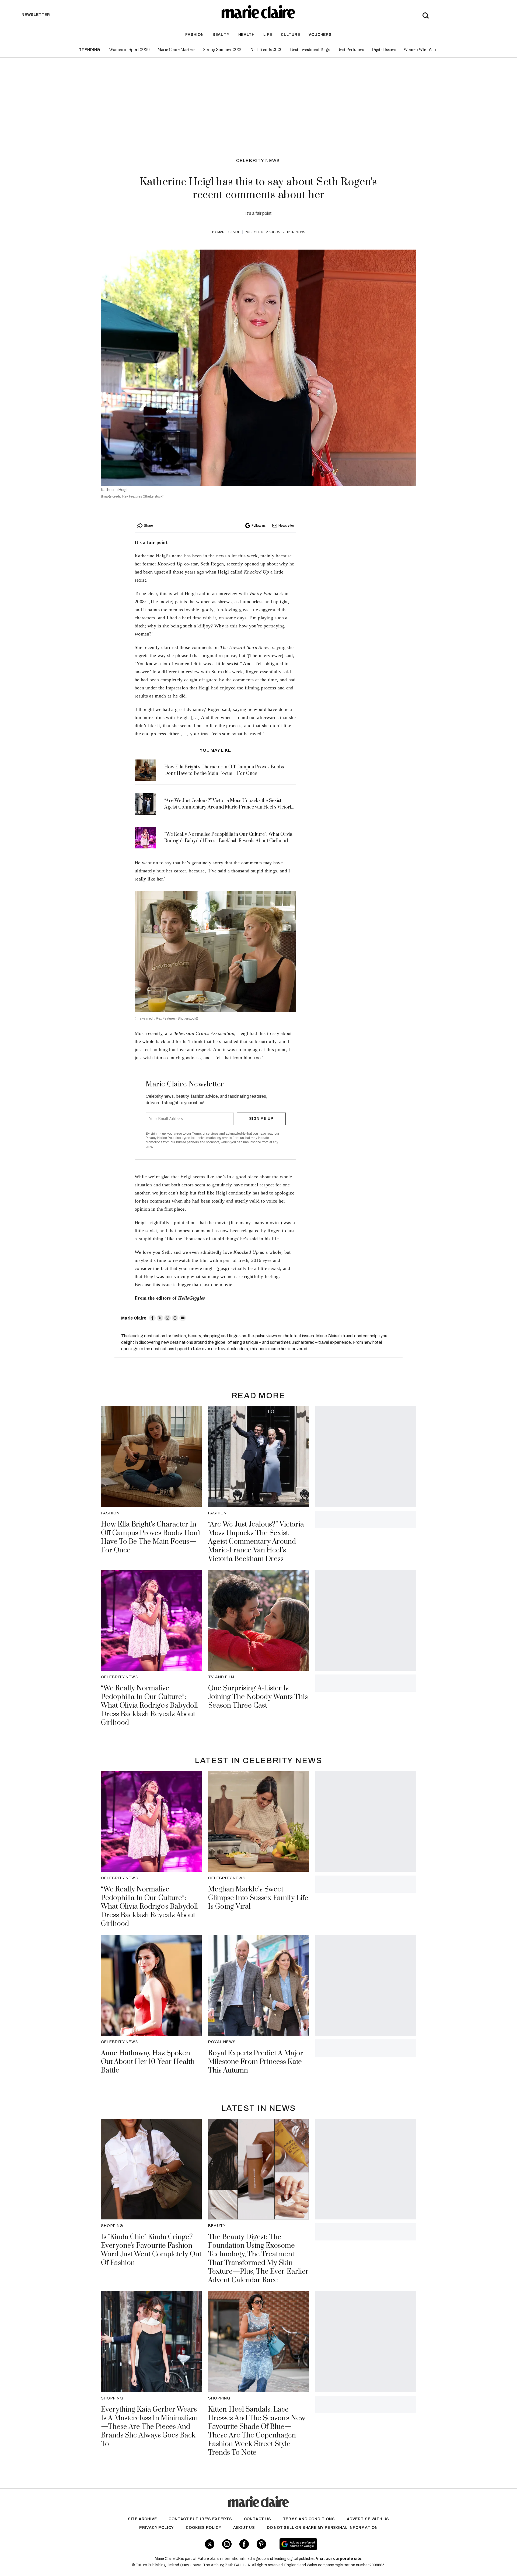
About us (244, 2528)
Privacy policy (157, 2528)
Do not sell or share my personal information (322, 2528)
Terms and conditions (309, 2519)
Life (268, 35)
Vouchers (320, 35)
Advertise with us (368, 2519)
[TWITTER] (160, 1318)
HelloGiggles (192, 1298)
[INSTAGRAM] (167, 1318)
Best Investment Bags (310, 50)
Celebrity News (258, 160)
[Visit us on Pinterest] (261, 2544)
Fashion (195, 35)
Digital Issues (384, 50)
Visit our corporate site (339, 2559)
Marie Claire (229, 232)
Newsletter (286, 526)
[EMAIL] (183, 1318)
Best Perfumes (351, 50)
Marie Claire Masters (176, 50)
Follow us (258, 526)
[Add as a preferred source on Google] (332, 2544)
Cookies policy (204, 2528)
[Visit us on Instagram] (227, 2544)
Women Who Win (420, 50)
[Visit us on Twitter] (210, 2544)
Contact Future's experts (200, 2519)
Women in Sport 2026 (129, 50)
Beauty (221, 35)
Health (247, 35)
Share (148, 526)
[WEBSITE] (175, 1318)
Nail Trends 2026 (266, 50)
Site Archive (142, 2519)
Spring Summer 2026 (223, 50)
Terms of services (206, 1134)
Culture (291, 35)
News (300, 232)
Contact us (258, 2519)
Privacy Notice (156, 1138)
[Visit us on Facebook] (244, 2544)
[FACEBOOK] (152, 1318)
